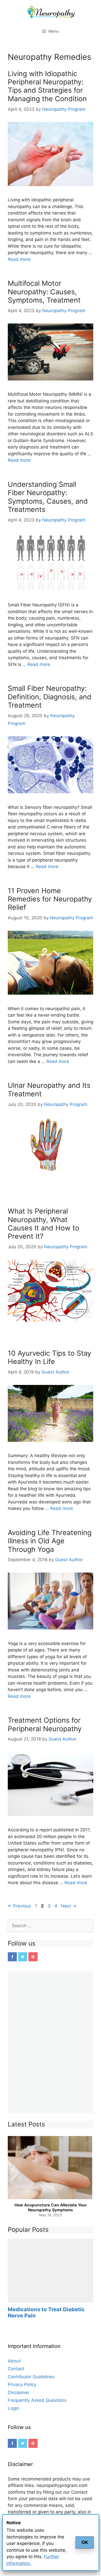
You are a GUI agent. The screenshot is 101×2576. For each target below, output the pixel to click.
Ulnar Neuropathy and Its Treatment (49, 1089)
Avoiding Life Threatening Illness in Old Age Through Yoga (50, 1541)
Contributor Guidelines (31, 2377)
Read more (19, 259)
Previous (19, 1906)
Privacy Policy (22, 2384)
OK (85, 2542)
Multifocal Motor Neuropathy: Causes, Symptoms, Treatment (44, 292)
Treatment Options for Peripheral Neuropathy (45, 1724)
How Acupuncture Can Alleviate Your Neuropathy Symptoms (51, 2208)
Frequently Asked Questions (37, 2400)
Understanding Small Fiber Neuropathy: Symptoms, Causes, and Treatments (48, 497)
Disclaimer (19, 2392)
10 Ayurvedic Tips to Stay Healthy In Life (49, 1357)
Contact (16, 2369)
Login (13, 2408)
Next (69, 1906)
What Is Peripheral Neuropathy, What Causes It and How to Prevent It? (44, 1224)
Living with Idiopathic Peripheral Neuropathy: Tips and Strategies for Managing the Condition (47, 86)
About (14, 2361)
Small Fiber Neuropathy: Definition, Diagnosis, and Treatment (50, 697)
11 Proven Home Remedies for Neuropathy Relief (50, 899)
